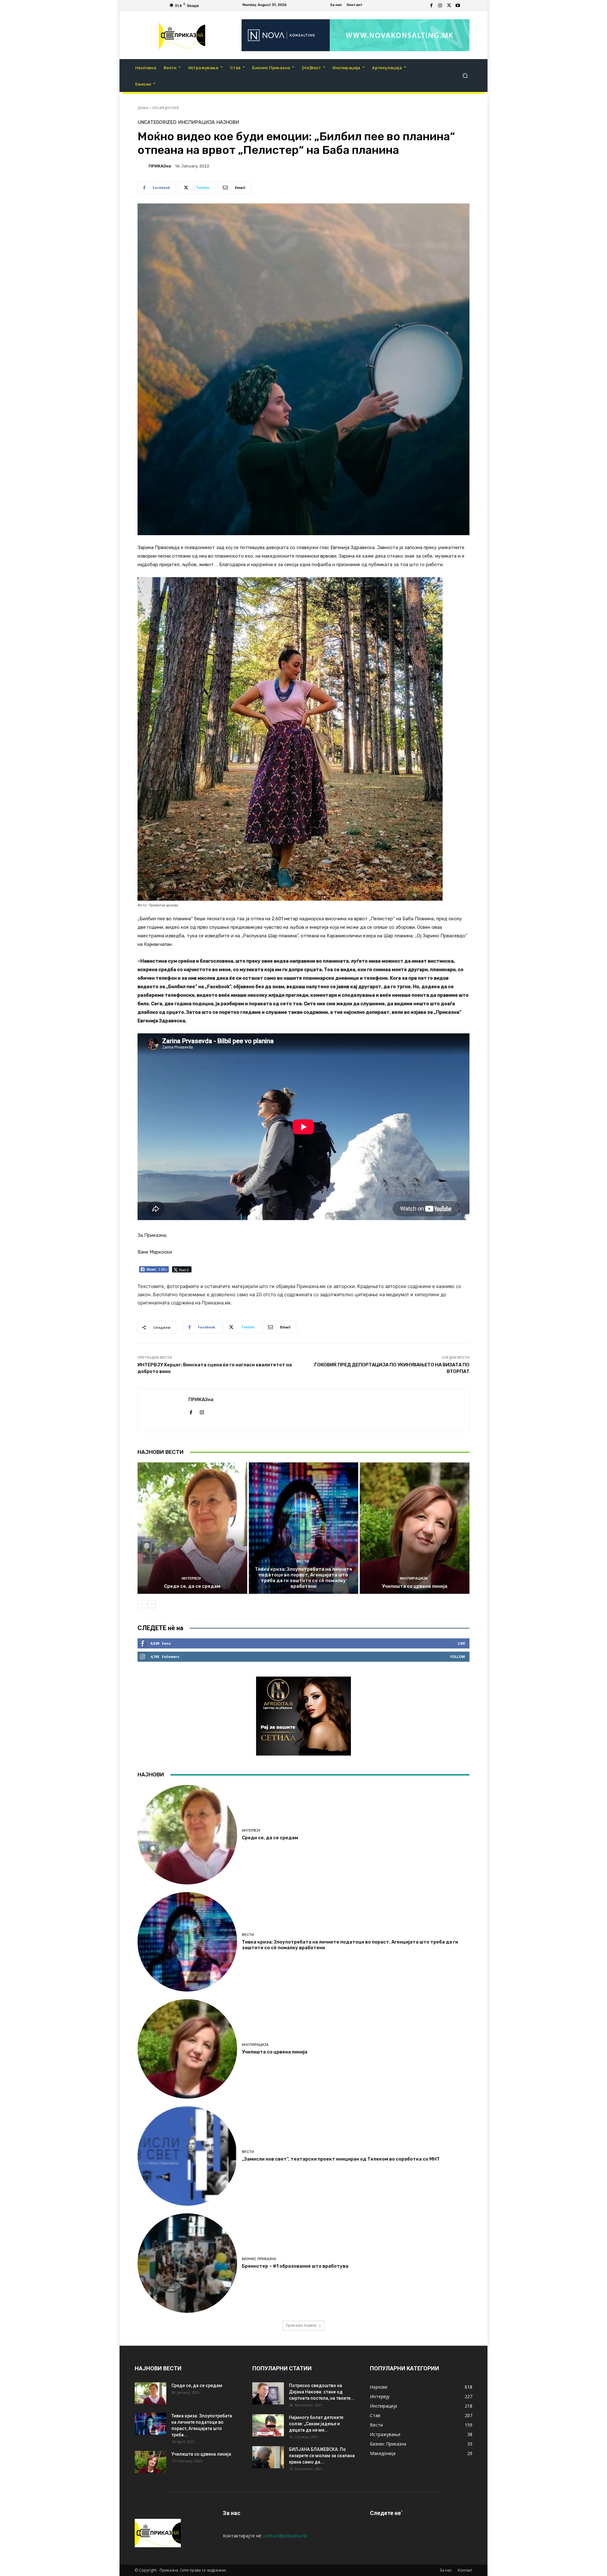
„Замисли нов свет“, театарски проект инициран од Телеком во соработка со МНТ (341, 2159)
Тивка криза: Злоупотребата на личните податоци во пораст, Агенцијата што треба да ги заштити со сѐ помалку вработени (303, 1578)
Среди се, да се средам (192, 1586)
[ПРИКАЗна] (143, 166)
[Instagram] (440, 6)
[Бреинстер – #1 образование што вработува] (187, 2263)
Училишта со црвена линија (415, 1586)
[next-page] (152, 1604)
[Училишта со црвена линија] (415, 1528)
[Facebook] (431, 6)
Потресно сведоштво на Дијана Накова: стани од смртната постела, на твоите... (322, 2392)
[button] (465, 76)
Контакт (465, 2570)
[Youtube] (458, 6)
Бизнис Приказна (259, 2259)
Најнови (228, 122)
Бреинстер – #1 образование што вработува (295, 2266)
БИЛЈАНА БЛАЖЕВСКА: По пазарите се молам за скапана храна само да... (322, 2456)
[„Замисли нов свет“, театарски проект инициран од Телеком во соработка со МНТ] (187, 2156)
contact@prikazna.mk (285, 2536)
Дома (143, 108)
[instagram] (202, 1411)
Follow (458, 1657)
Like (461, 1643)
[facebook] (191, 1411)
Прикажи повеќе (301, 2325)
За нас (446, 2570)
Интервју (191, 1578)
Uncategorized (165, 108)
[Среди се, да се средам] (192, 1528)
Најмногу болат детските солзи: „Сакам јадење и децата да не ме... (316, 2424)
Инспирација (196, 122)
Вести (303, 1561)
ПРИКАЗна (160, 166)
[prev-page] (141, 1604)
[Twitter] (449, 6)
